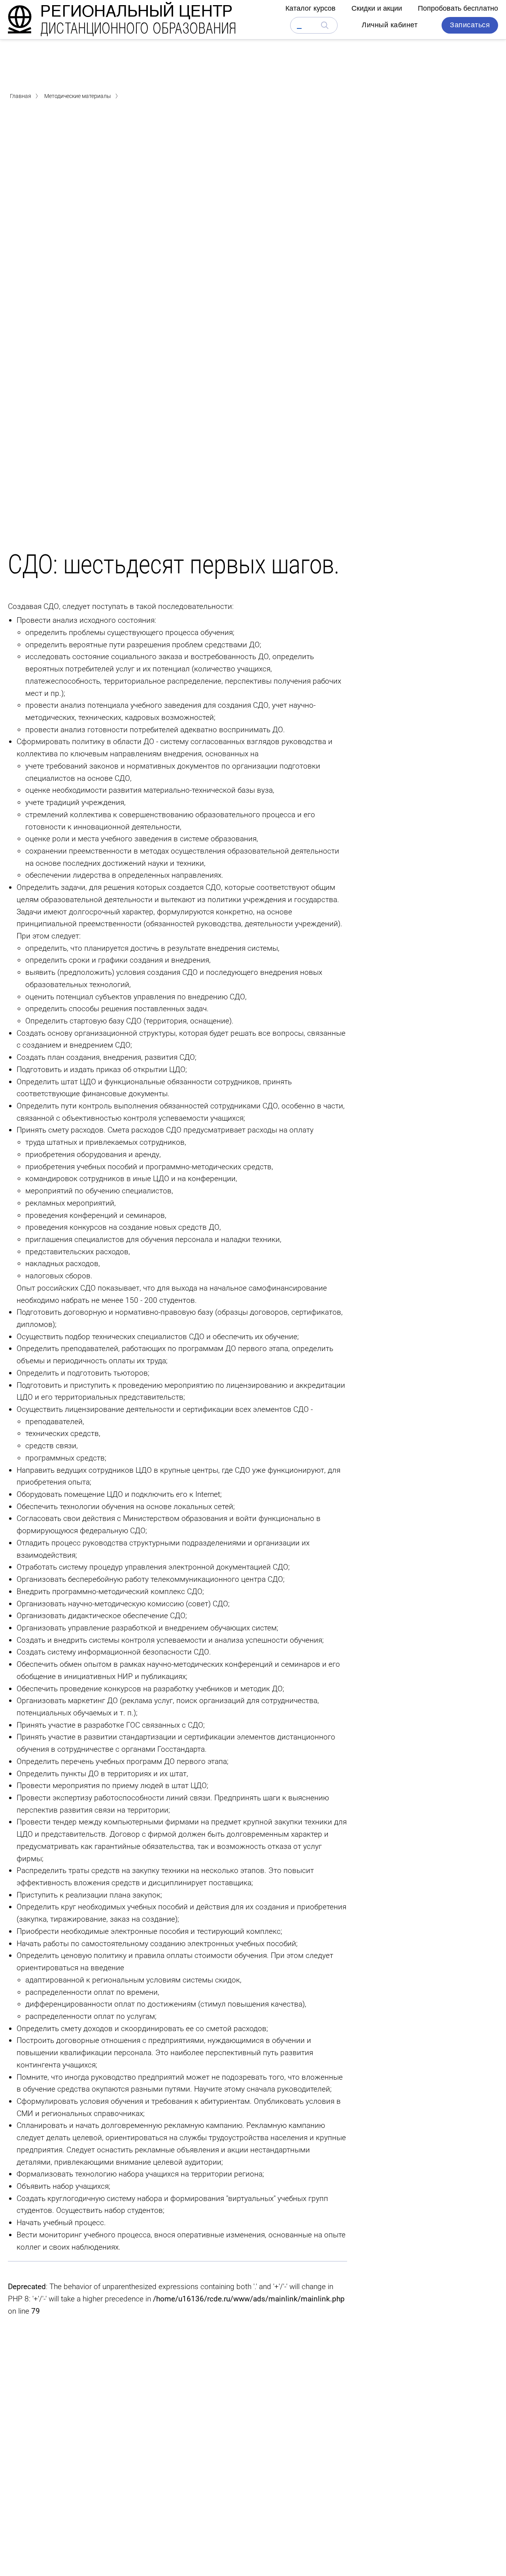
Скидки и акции (377, 8)
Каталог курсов (311, 8)
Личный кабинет (390, 25)
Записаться (470, 25)
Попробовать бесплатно (458, 8)
